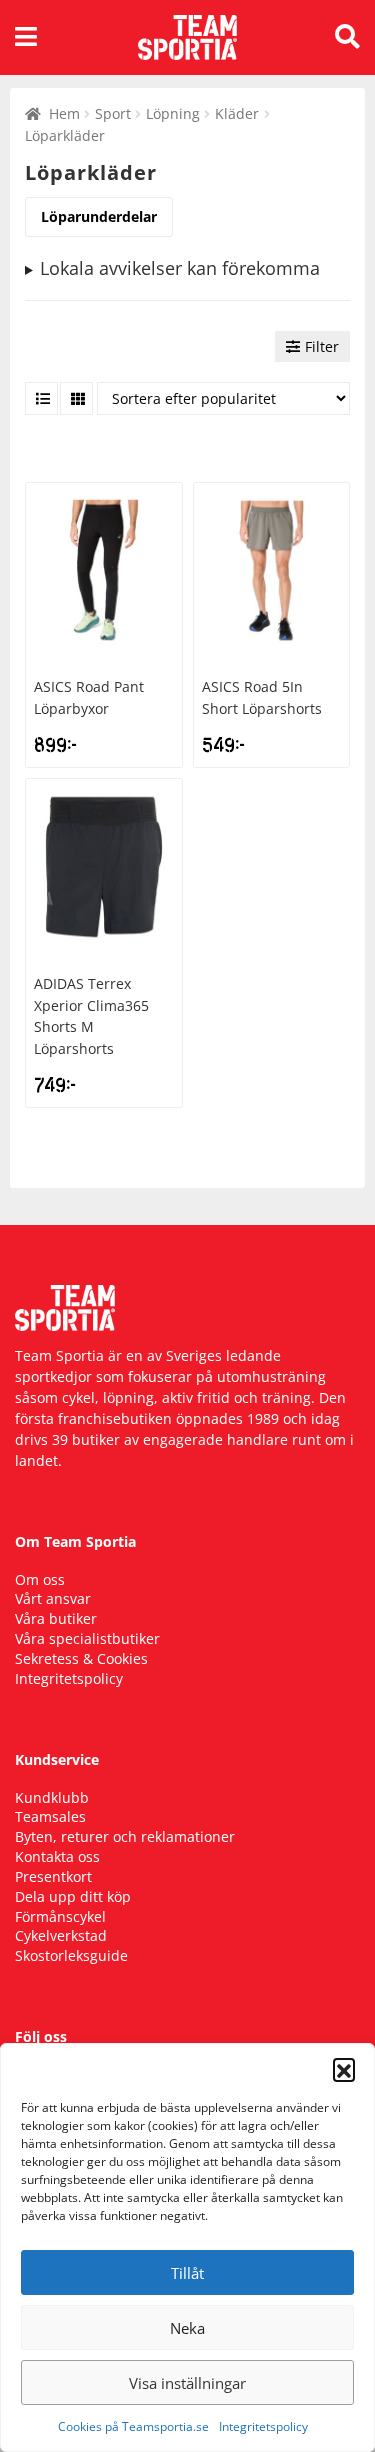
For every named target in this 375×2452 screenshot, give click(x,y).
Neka (187, 2328)
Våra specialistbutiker (87, 1638)
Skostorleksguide (71, 1955)
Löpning (173, 113)
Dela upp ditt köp (73, 1896)
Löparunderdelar (99, 216)
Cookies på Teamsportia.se (133, 2426)
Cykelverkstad (61, 1935)
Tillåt (187, 2273)
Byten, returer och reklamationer (125, 1836)
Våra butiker (56, 1618)
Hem (64, 113)
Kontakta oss (57, 1856)
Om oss (40, 1579)
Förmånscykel (60, 1916)
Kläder (237, 113)
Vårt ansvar (53, 1598)
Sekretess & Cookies (81, 1658)
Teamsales (50, 1816)
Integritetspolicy (263, 2426)
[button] (344, 2069)
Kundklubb (52, 1797)
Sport (113, 113)
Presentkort (53, 1876)
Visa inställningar (187, 2383)
